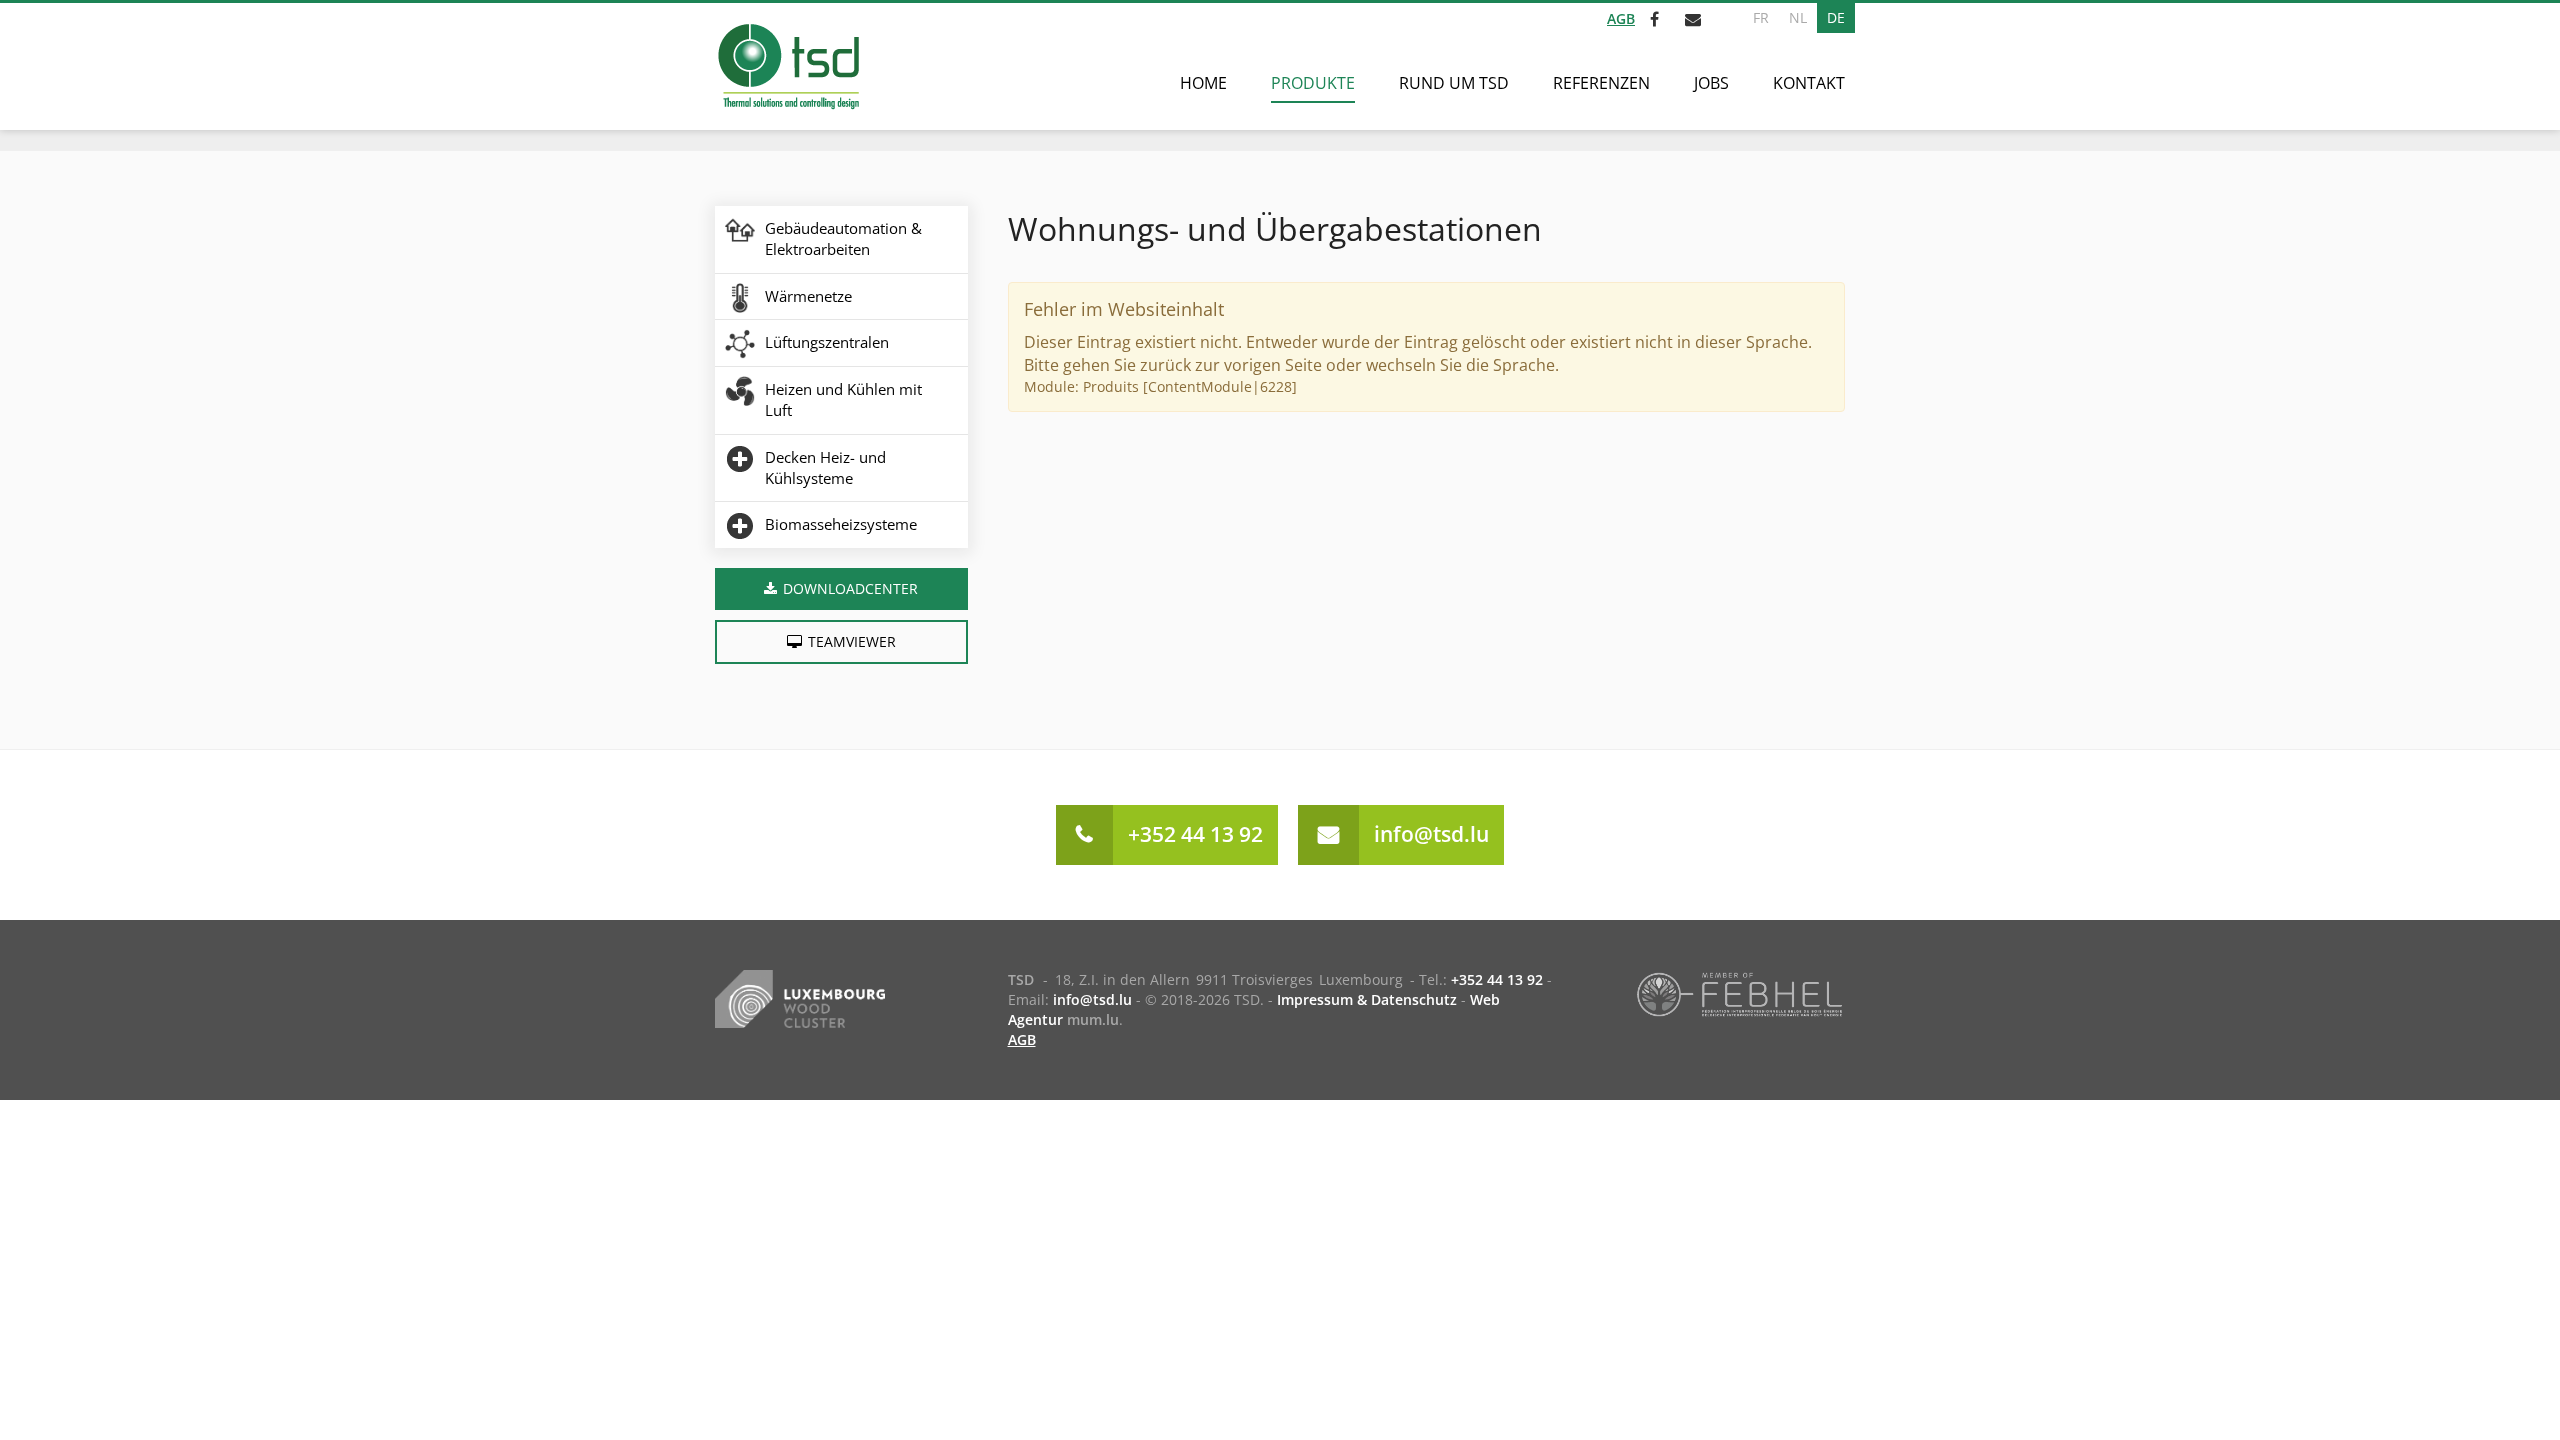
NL (1798, 17)
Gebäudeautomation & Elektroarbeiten (843, 238)
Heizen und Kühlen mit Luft (843, 399)
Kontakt (1809, 83)
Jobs (1711, 83)
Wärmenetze (808, 296)
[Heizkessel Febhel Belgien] (1739, 993)
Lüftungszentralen (827, 342)
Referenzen (1601, 83)
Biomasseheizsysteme (841, 524)
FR (1761, 17)
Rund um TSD (1454, 83)
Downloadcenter (850, 588)
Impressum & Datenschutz (1367, 999)
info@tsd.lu (1431, 834)
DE (1836, 17)
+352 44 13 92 (1195, 834)
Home (1203, 83)
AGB (1621, 18)
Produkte (1313, 83)
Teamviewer (852, 641)
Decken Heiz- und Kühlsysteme (825, 467)
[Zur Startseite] (787, 66)
